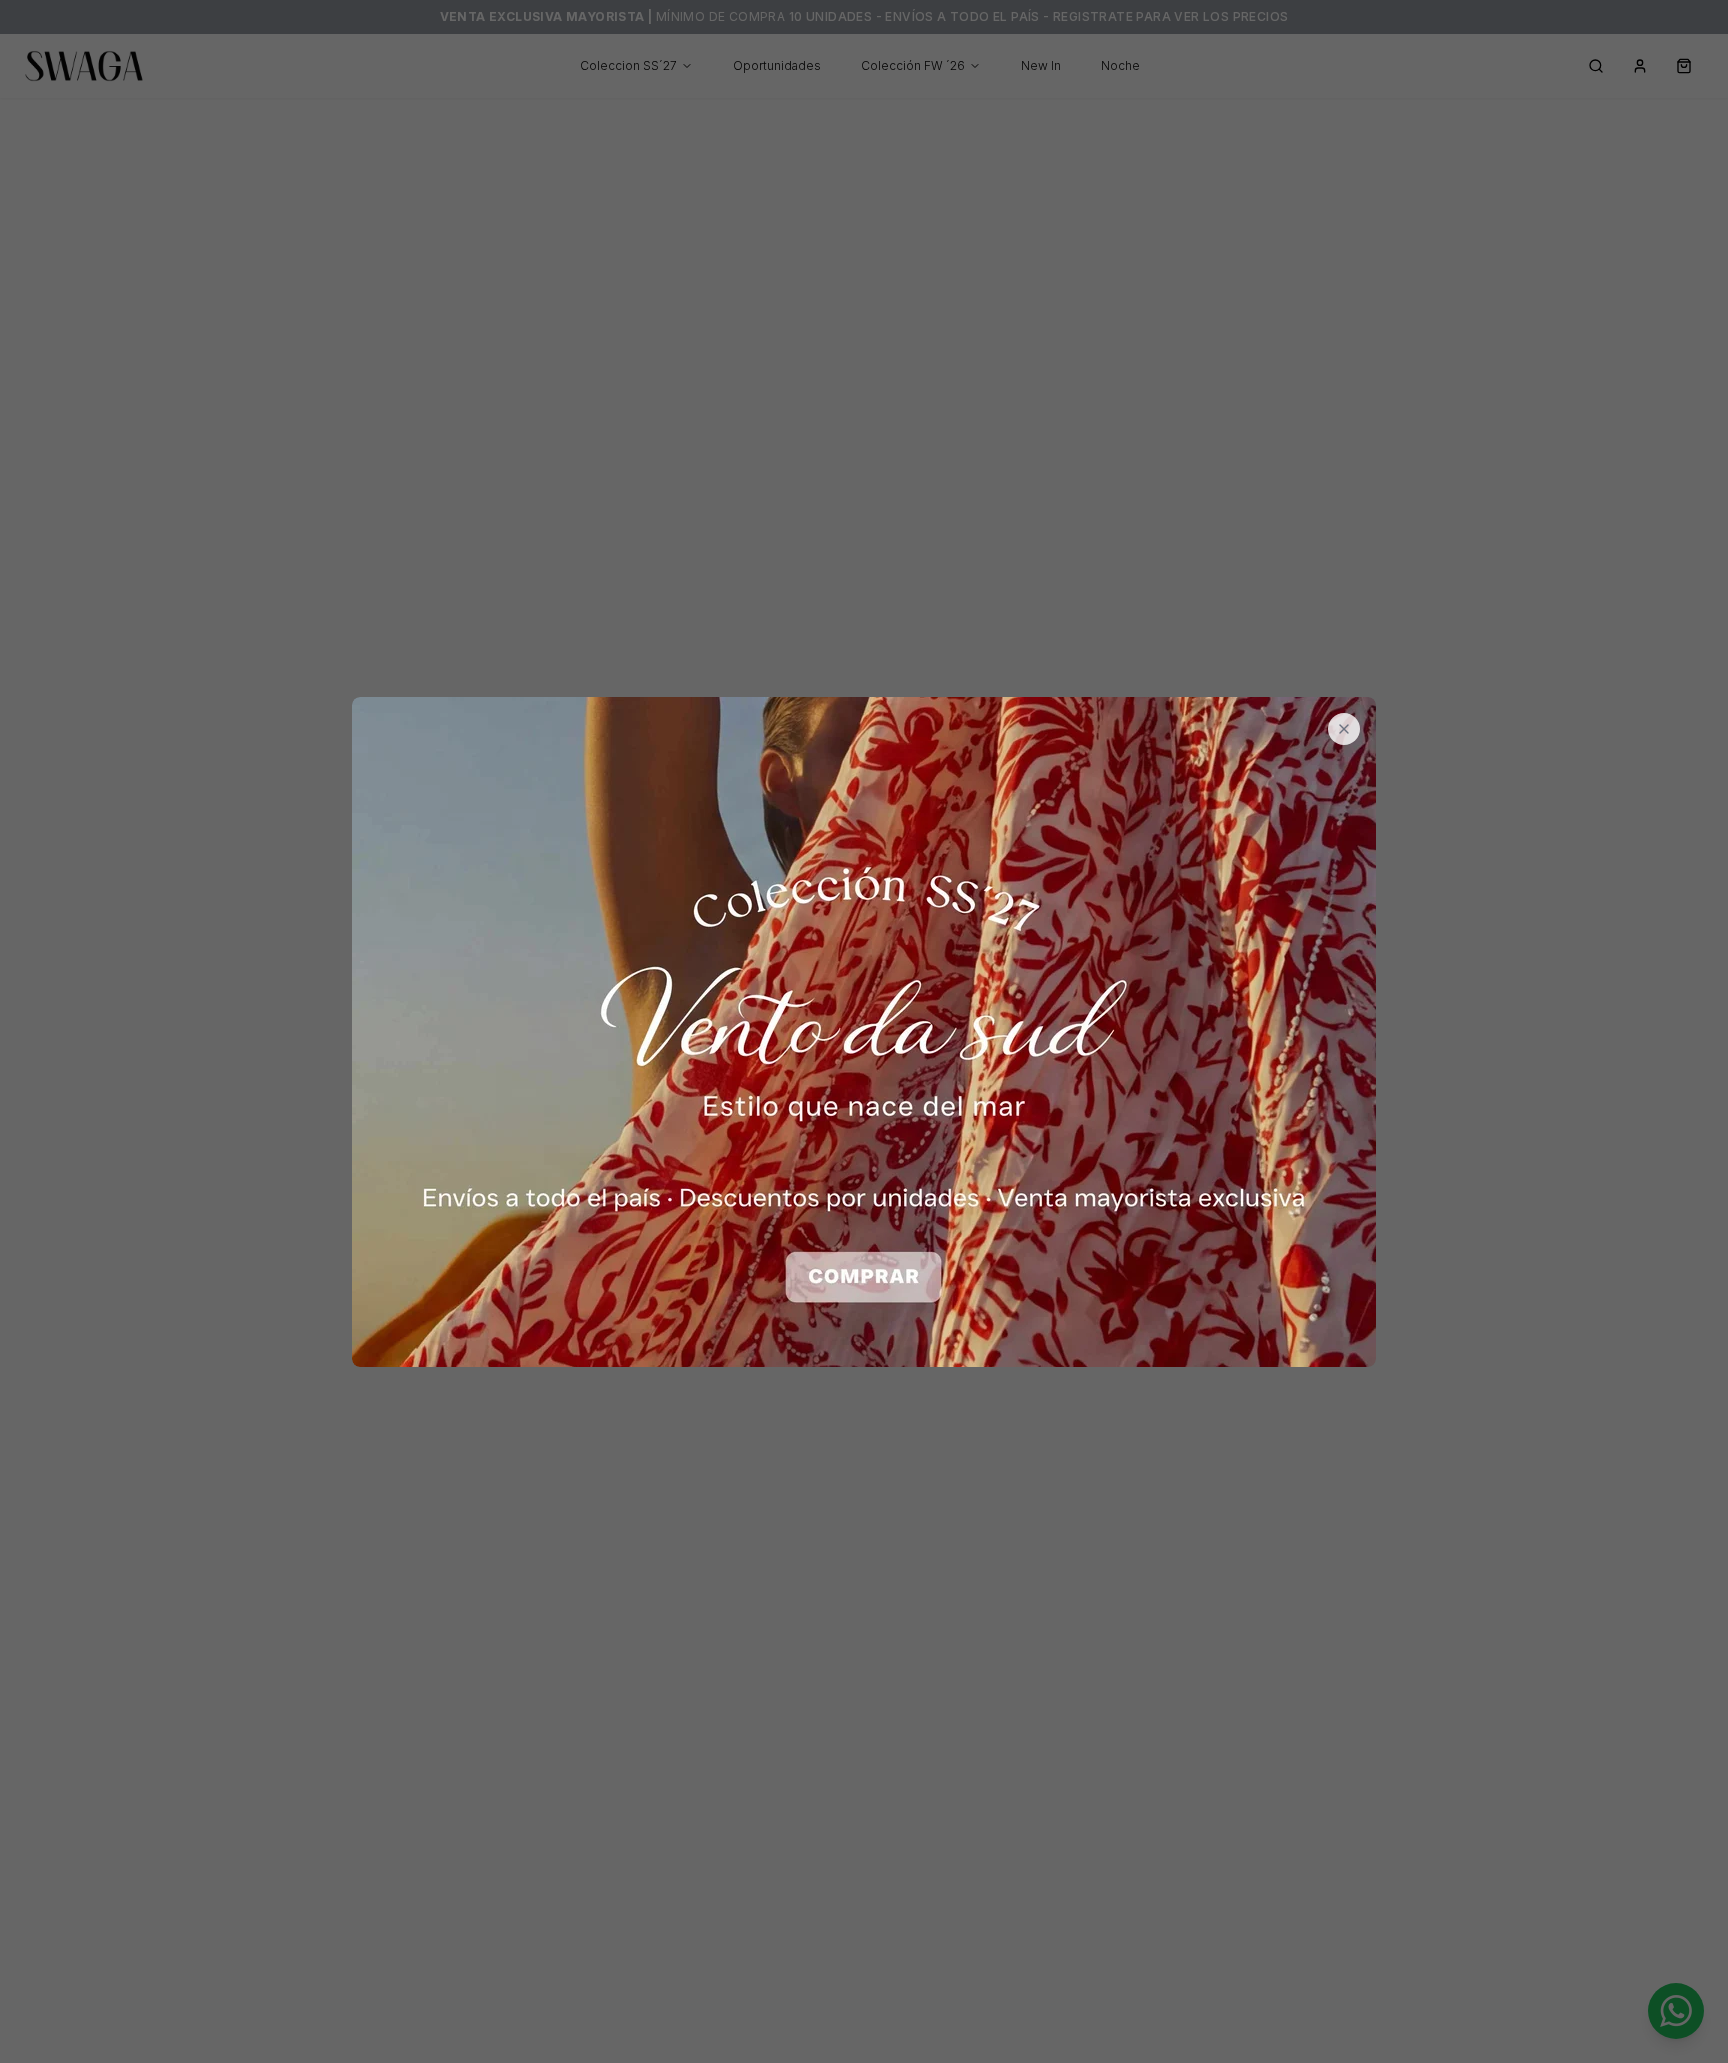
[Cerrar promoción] (1344, 729)
